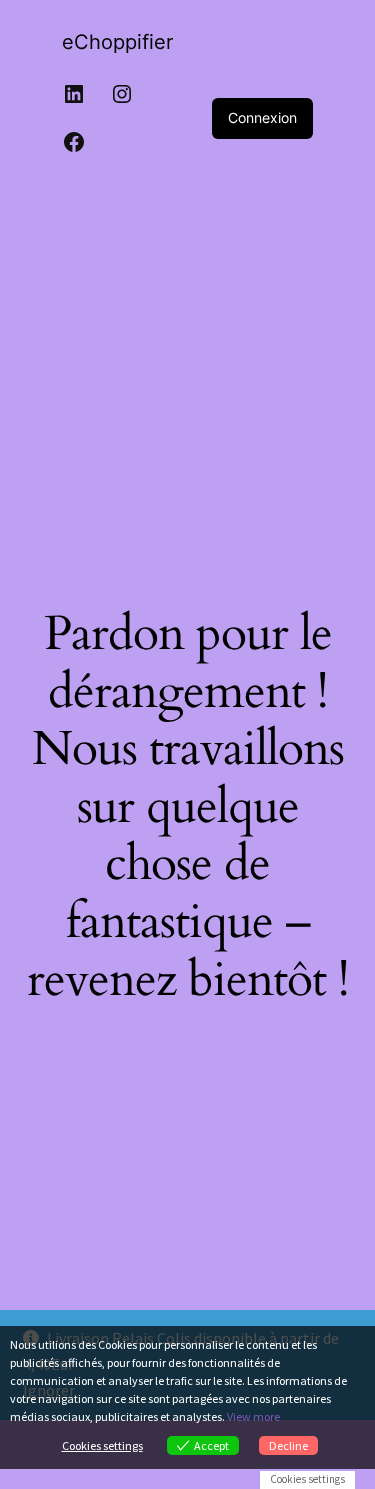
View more (253, 1416)
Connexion (262, 117)
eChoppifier (117, 42)
